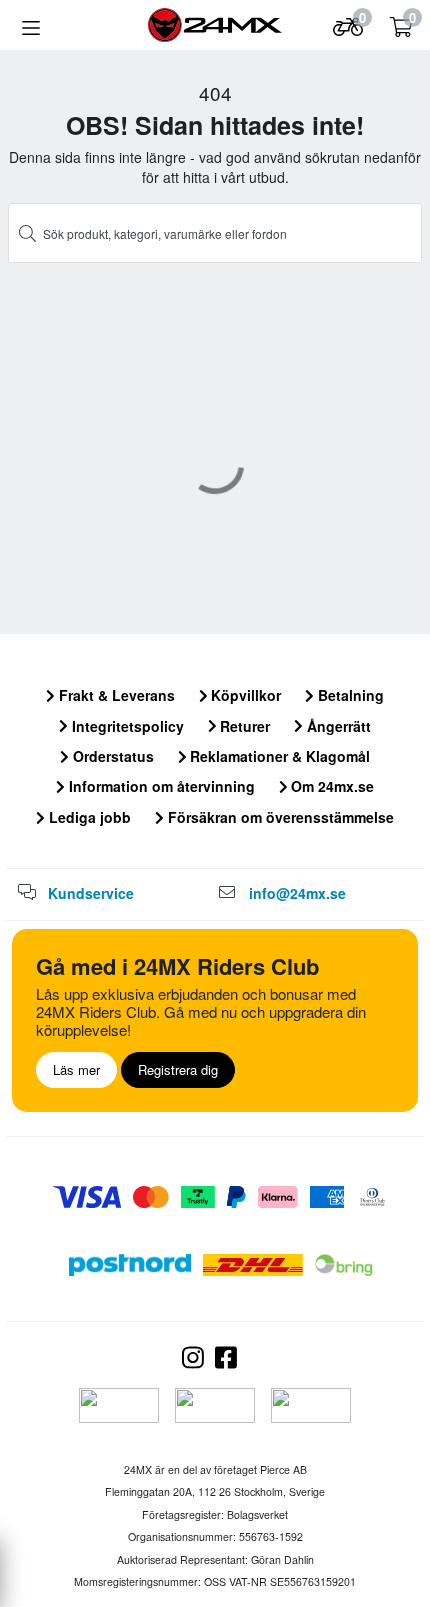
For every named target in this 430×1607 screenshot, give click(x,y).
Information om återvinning (160, 786)
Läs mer (76, 1069)
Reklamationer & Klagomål (278, 756)
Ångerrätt (337, 726)
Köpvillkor (244, 695)
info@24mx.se (297, 893)
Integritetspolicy (126, 726)
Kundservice (91, 893)
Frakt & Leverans (115, 695)
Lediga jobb (88, 817)
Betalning (349, 695)
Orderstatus (111, 756)
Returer (243, 726)
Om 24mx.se (330, 786)
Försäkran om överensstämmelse (279, 817)
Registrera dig (178, 1069)
